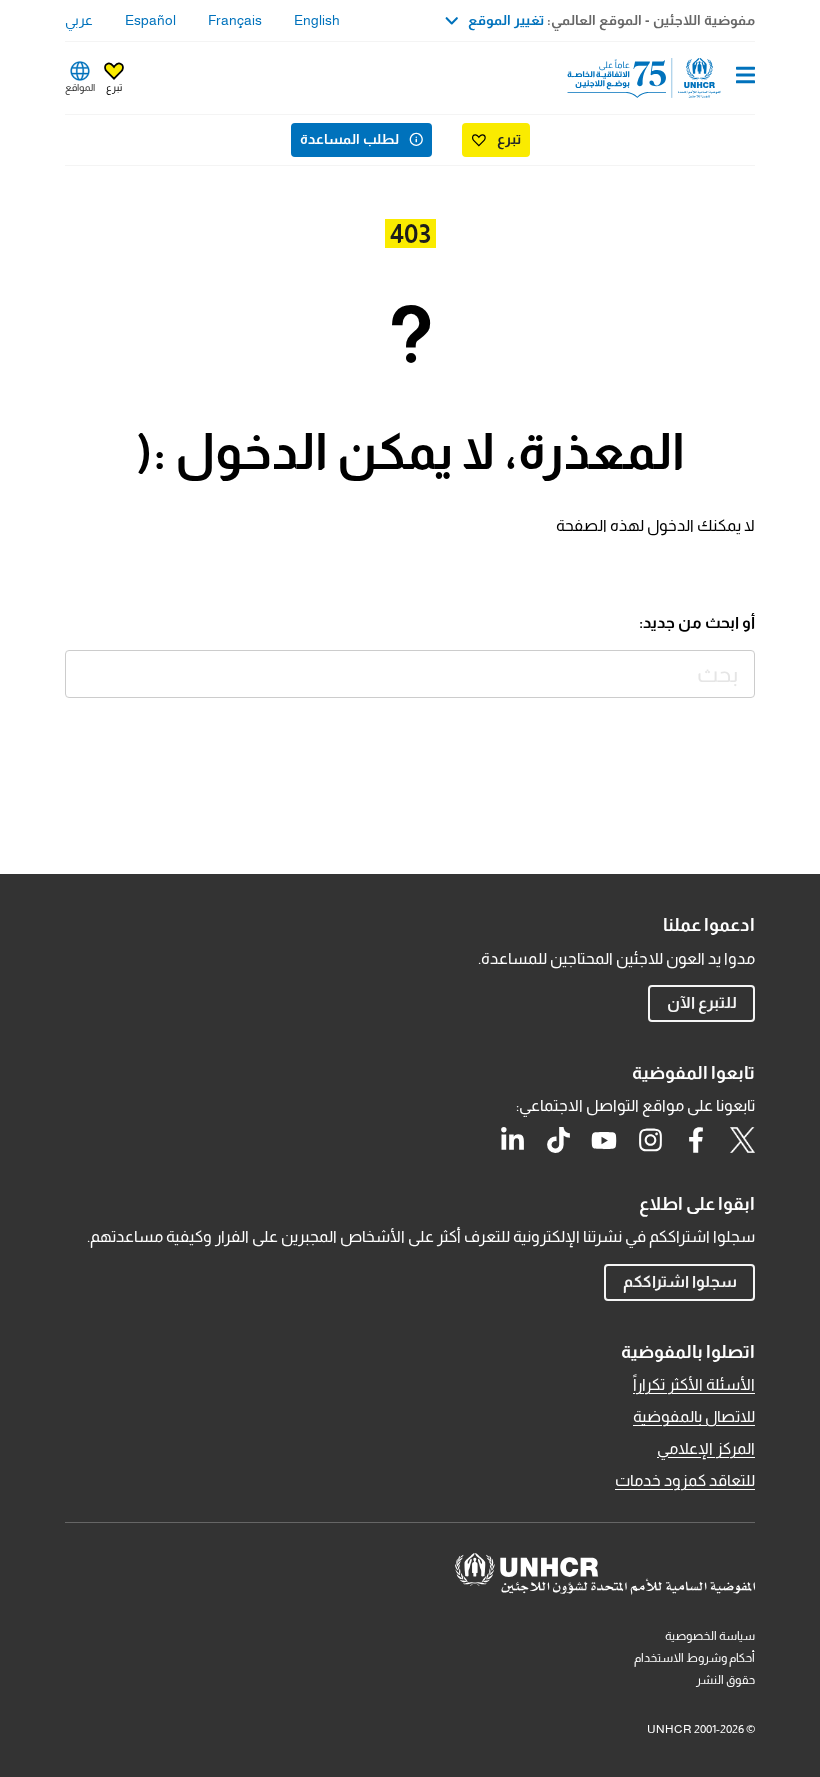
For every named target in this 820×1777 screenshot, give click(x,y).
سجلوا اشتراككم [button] (680, 1281)
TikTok (558, 1140)
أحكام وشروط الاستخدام (694, 1658)
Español (150, 20)
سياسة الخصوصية (710, 1636)
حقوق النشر (725, 1680)
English (317, 20)
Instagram (650, 1140)
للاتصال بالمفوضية (694, 1416)
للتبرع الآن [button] (702, 1002)
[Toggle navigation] (745, 77)
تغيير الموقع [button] (506, 20)
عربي (79, 20)
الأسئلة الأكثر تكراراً (694, 1384)
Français (235, 20)
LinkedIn (512, 1140)
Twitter (742, 1140)
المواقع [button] (80, 87)
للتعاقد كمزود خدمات (685, 1480)
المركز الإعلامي (706, 1448)
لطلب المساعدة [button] (349, 139)
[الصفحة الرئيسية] (653, 78)
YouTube (604, 1140)
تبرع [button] (114, 87)
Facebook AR (696, 1140)
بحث (84, 669)
